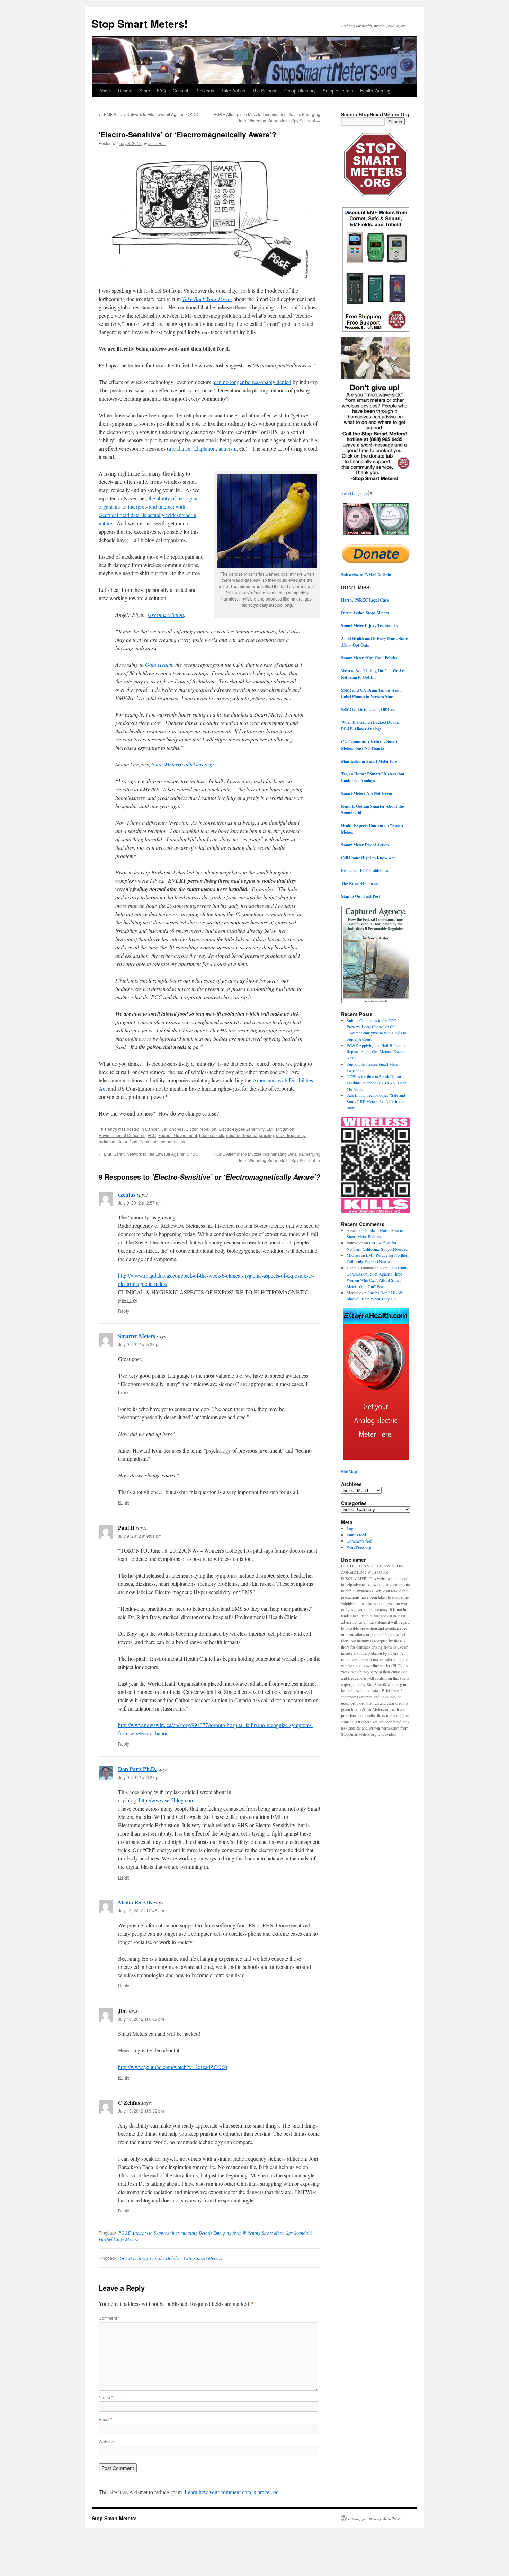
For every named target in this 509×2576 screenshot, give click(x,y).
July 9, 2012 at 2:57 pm (140, 1203)
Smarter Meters (137, 1336)
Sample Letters (338, 91)
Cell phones (172, 1129)
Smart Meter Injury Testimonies (370, 626)
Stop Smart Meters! (140, 23)
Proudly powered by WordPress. (375, 2518)
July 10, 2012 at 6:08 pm (141, 2019)
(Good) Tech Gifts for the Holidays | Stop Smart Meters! (170, 2258)
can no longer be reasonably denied (253, 382)
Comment (109, 2318)
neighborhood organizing (250, 1135)
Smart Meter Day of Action (365, 845)
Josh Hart (157, 143)
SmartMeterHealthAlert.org (182, 764)
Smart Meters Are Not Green (367, 793)
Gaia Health (159, 664)
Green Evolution (166, 615)
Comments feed (359, 1541)
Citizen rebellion (201, 1129)
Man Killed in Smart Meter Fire (369, 761)
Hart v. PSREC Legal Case (365, 600)
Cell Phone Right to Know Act (368, 858)
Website (106, 2441)
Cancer (152, 1129)
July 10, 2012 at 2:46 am (141, 1911)
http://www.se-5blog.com (167, 1800)
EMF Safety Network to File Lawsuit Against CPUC (149, 114)
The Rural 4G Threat (360, 883)
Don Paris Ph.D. (137, 1769)
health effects (212, 1135)
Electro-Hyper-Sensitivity (241, 1129)
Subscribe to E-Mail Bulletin (366, 575)
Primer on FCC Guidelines (365, 870)
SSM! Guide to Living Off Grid (368, 709)
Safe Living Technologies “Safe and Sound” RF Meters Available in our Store (376, 1101)
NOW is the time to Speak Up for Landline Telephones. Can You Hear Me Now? (376, 1083)
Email (105, 2419)
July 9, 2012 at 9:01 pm (140, 1536)
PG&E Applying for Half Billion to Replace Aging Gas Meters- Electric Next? (376, 1051)
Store (145, 91)
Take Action (233, 91)
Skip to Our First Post (361, 896)
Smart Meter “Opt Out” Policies (369, 658)
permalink (176, 1141)
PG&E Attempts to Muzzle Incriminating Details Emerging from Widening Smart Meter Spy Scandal (267, 117)
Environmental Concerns (122, 1135)
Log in (352, 1528)
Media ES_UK (135, 1902)
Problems (205, 91)
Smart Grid (127, 1141)
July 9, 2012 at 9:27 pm (140, 1777)
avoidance (180, 448)
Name (106, 2397)
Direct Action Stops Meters (365, 613)
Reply (124, 1311)
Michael (353, 1255)
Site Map (349, 1471)
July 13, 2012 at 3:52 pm (141, 2111)
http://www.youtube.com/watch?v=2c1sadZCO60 (173, 2067)
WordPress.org (359, 1547)
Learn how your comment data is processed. (232, 2492)
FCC (152, 1135)
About (105, 91)
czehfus (127, 1194)
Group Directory (300, 91)
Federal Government (178, 1135)
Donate (125, 91)
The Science (265, 91)
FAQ (161, 91)
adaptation (204, 448)
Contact (181, 91)
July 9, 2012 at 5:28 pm (140, 1344)
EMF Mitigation (280, 1129)
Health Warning (375, 91)
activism (227, 448)
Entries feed (356, 1535)
